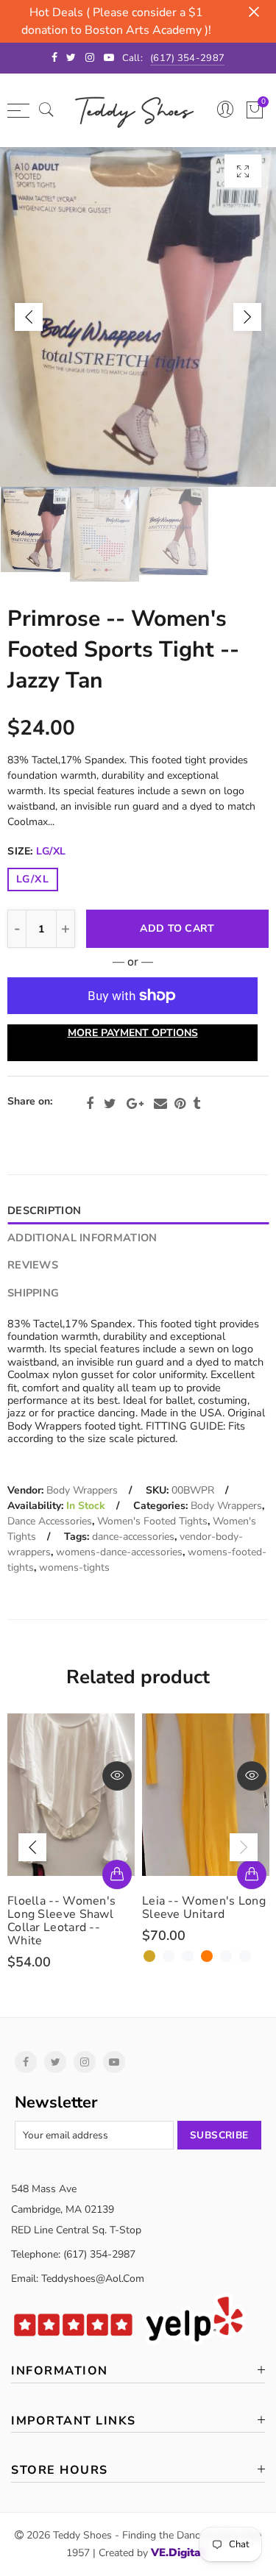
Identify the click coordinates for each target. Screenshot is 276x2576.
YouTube (114, 2062)
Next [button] (247, 317)
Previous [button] (29, 317)
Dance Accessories (50, 1521)
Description (44, 1210)
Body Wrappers (82, 1490)
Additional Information (82, 1238)
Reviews (33, 1265)
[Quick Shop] (117, 1874)
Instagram (85, 2062)
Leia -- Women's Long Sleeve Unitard (69, 1908)
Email (160, 1104)
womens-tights (74, 1567)
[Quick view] (117, 1776)
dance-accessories (133, 1537)
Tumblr (197, 1104)
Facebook (90, 1104)
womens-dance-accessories (119, 1552)
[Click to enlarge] (243, 171)
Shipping (33, 1293)
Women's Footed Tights (152, 1521)
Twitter (110, 1104)
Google (135, 1104)
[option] (138, 317)
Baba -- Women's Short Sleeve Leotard (201, 1908)
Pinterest (180, 1104)
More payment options (133, 1033)
